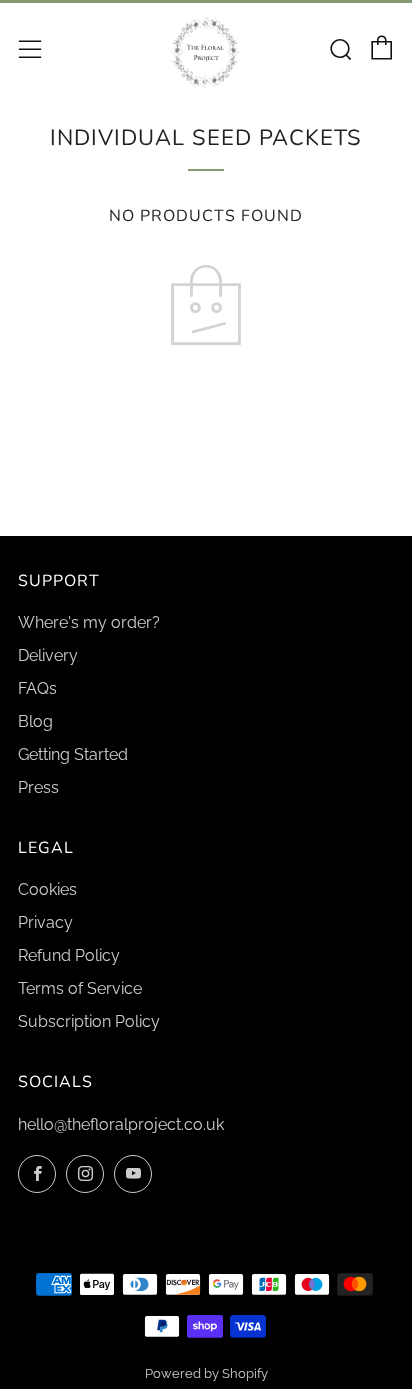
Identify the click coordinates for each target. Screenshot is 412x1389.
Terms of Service (80, 988)
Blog (35, 721)
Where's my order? (89, 622)
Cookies (47, 889)
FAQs (37, 688)
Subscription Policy (89, 1021)
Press (38, 787)
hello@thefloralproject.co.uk (121, 1124)
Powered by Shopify (206, 1373)
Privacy (45, 922)
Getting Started (73, 754)
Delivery (48, 655)
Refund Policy (69, 955)
